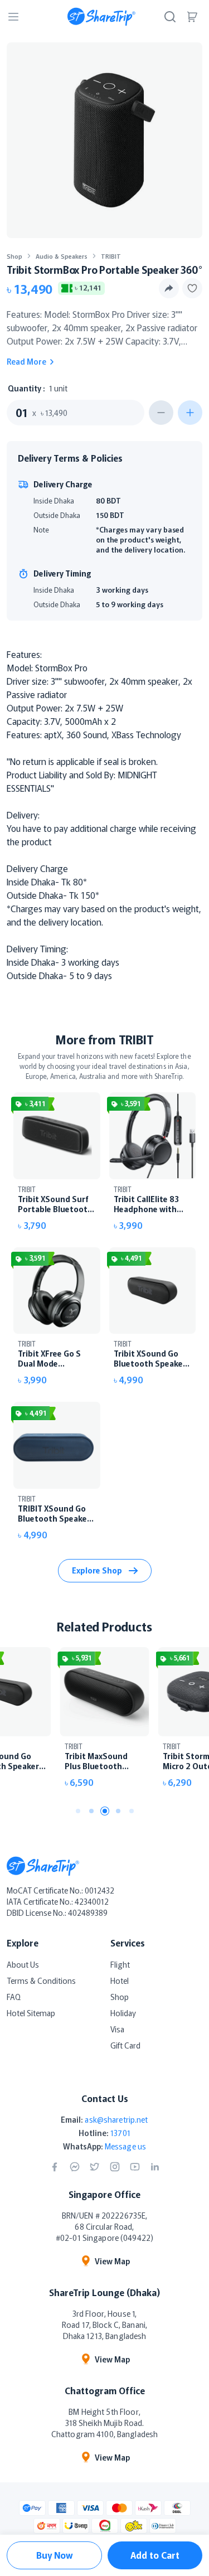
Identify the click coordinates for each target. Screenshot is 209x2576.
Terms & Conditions (41, 1981)
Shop (14, 256)
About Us (23, 1964)
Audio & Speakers (62, 256)
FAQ (14, 1997)
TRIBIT (111, 256)
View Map (112, 2261)
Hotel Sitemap (31, 2013)
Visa (117, 2029)
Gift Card (125, 2045)
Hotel (120, 1981)
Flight (120, 1964)
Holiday (123, 2013)
